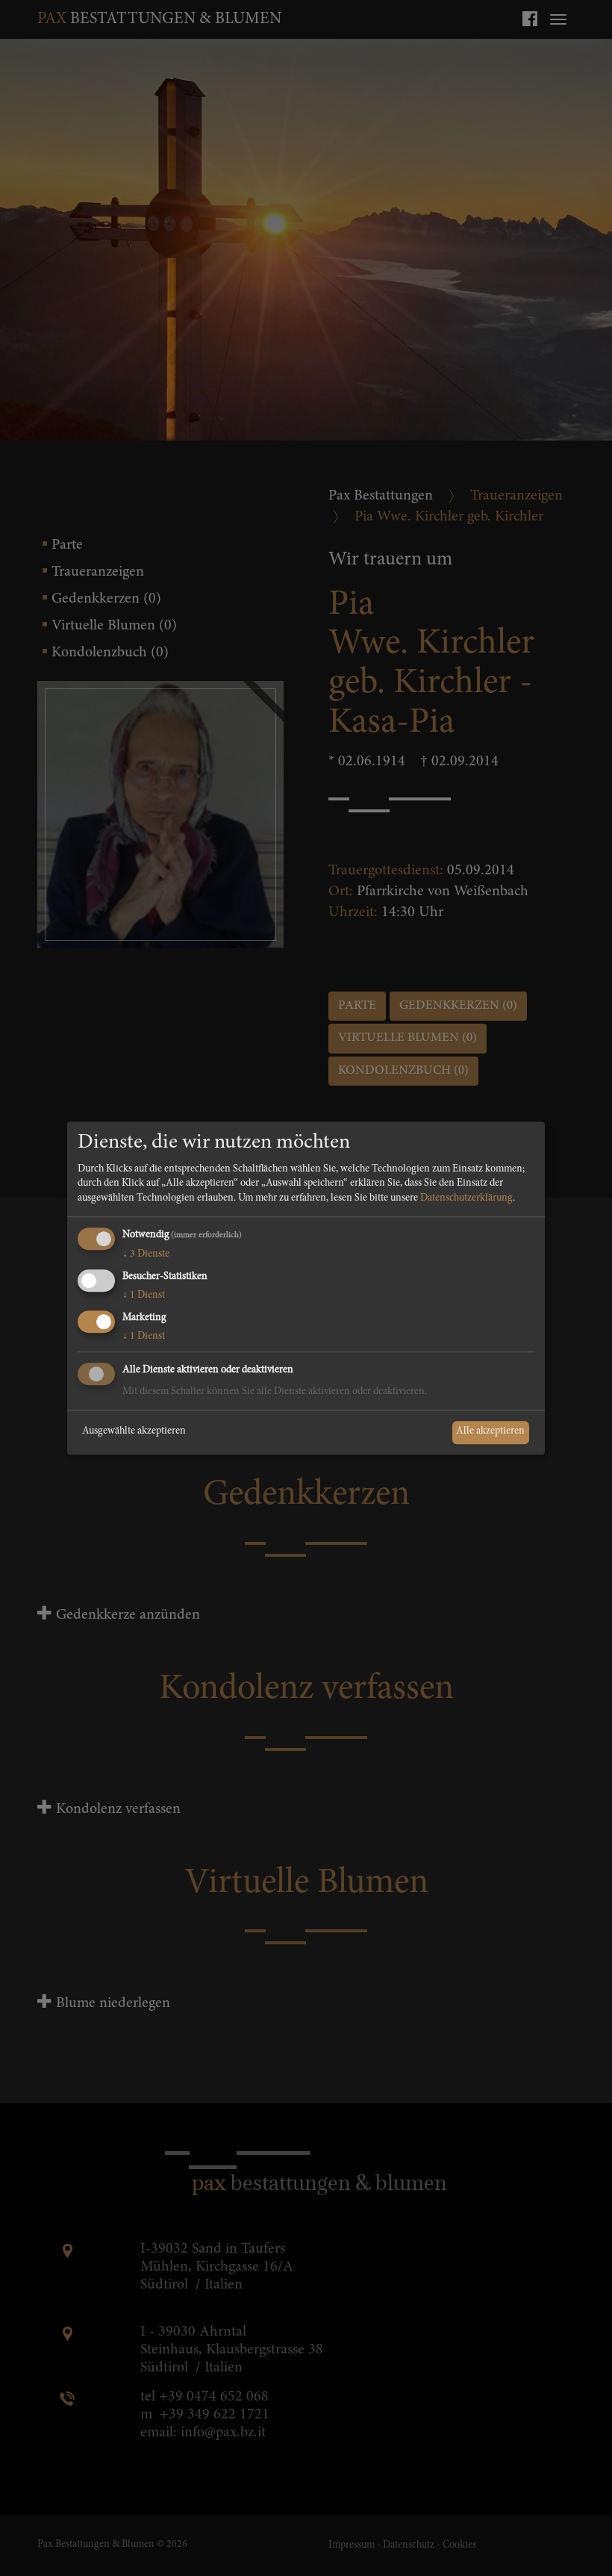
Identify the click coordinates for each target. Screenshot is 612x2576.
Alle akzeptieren (490, 1432)
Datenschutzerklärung (466, 1198)
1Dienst (144, 1295)
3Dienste (146, 1255)
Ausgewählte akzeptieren (134, 1432)
